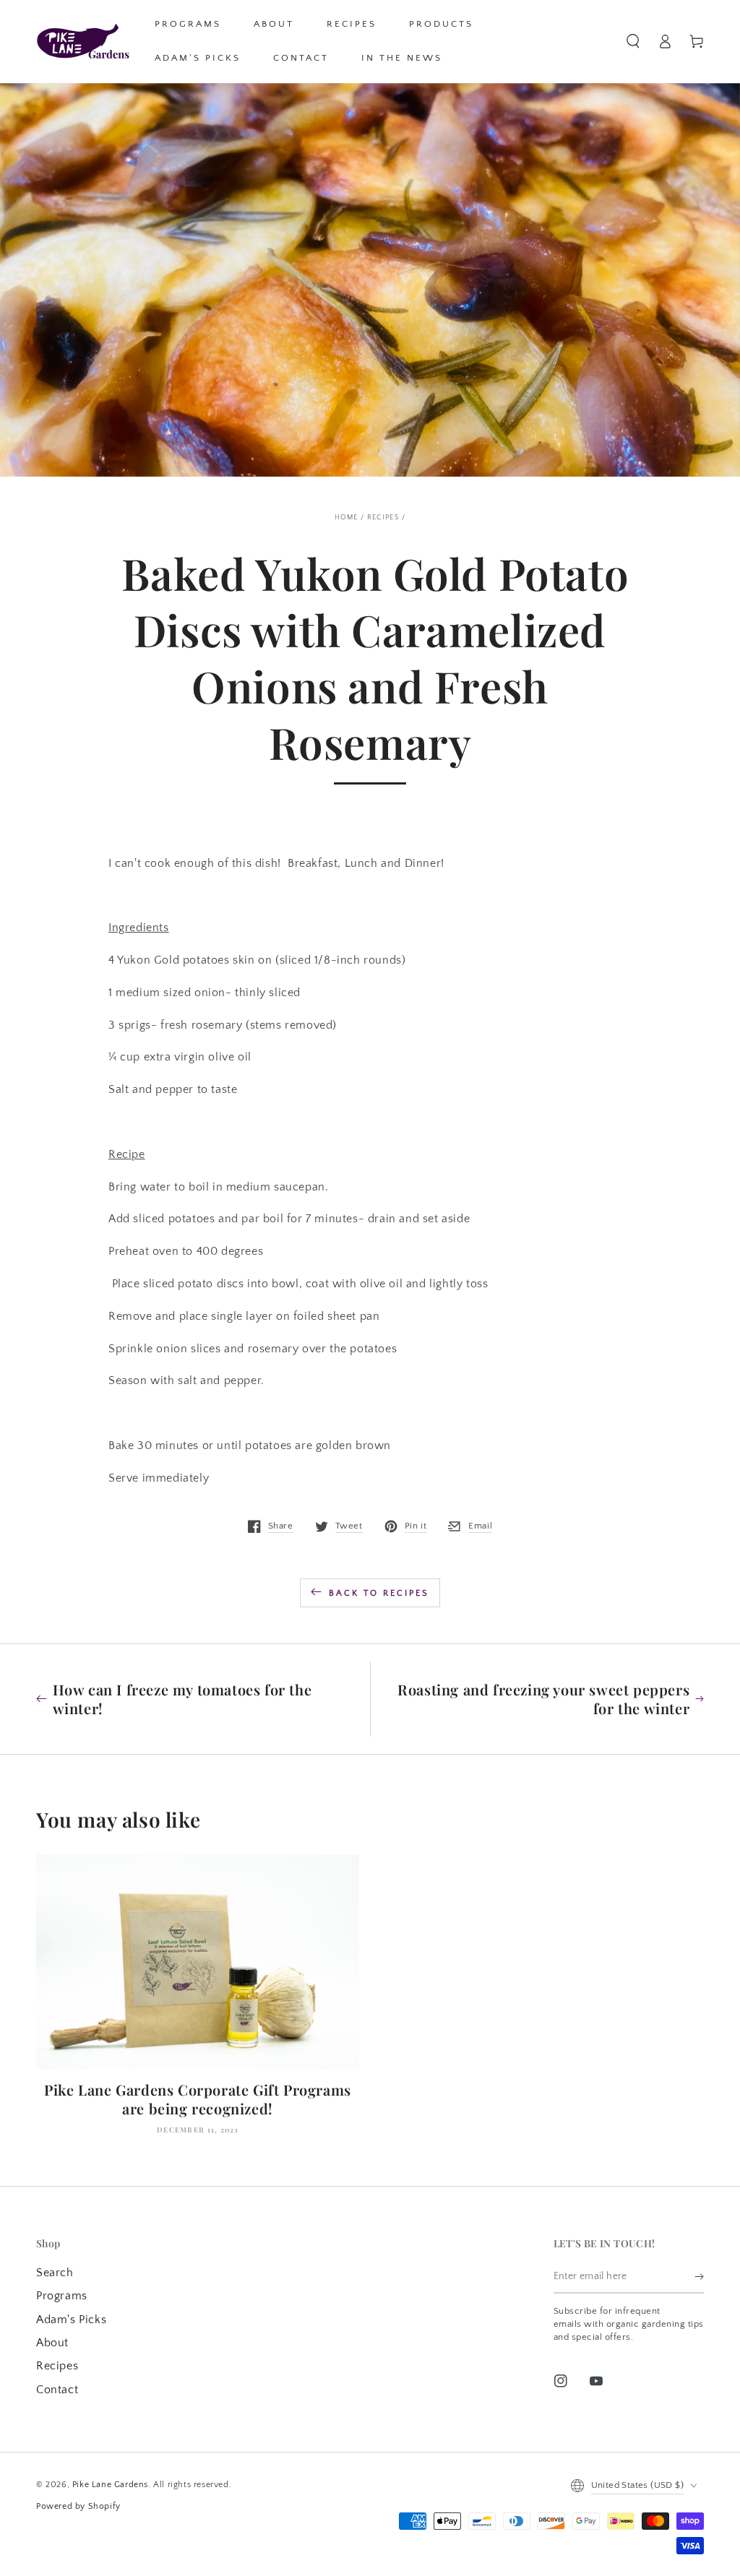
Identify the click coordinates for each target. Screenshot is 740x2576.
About (52, 2343)
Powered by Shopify (78, 2506)
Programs (62, 2296)
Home (347, 518)
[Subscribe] (699, 2277)
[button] (633, 41)
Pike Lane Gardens (110, 2485)
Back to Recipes (379, 1593)
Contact (57, 2390)
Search (55, 2273)
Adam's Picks (71, 2320)
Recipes (383, 518)
